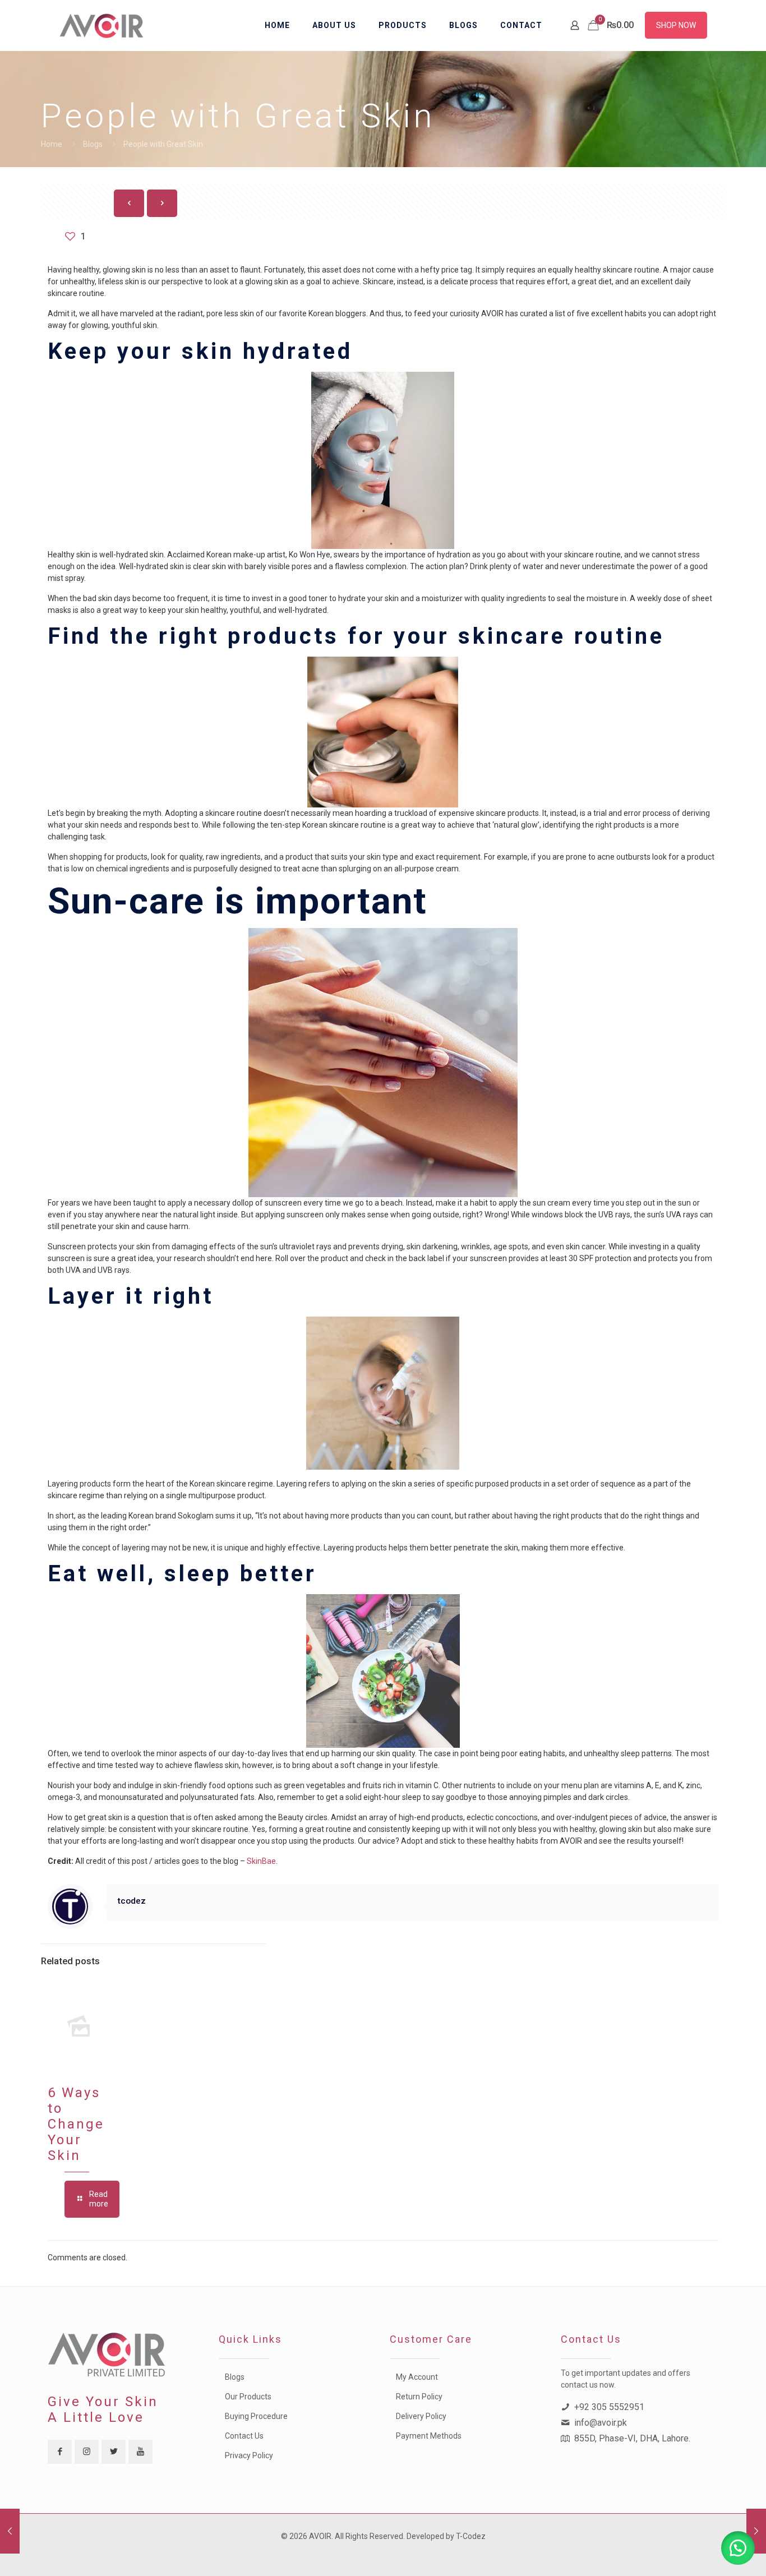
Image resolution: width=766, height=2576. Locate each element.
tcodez (132, 1901)
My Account (417, 2377)
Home (52, 144)
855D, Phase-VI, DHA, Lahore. (632, 2438)
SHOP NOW (676, 25)
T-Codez (471, 2536)
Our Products (248, 2397)
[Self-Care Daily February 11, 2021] (10, 2531)
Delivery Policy (421, 2416)
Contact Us (244, 2436)
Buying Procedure (256, 2416)
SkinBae (261, 1861)
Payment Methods (429, 2436)
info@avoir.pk (601, 2423)
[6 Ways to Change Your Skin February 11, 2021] (756, 2531)
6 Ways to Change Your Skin (76, 2124)
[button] (738, 2548)
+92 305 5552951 (609, 2407)
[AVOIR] (103, 25)
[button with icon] (60, 2452)
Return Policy (419, 2397)
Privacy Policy (249, 2455)
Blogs (93, 144)
